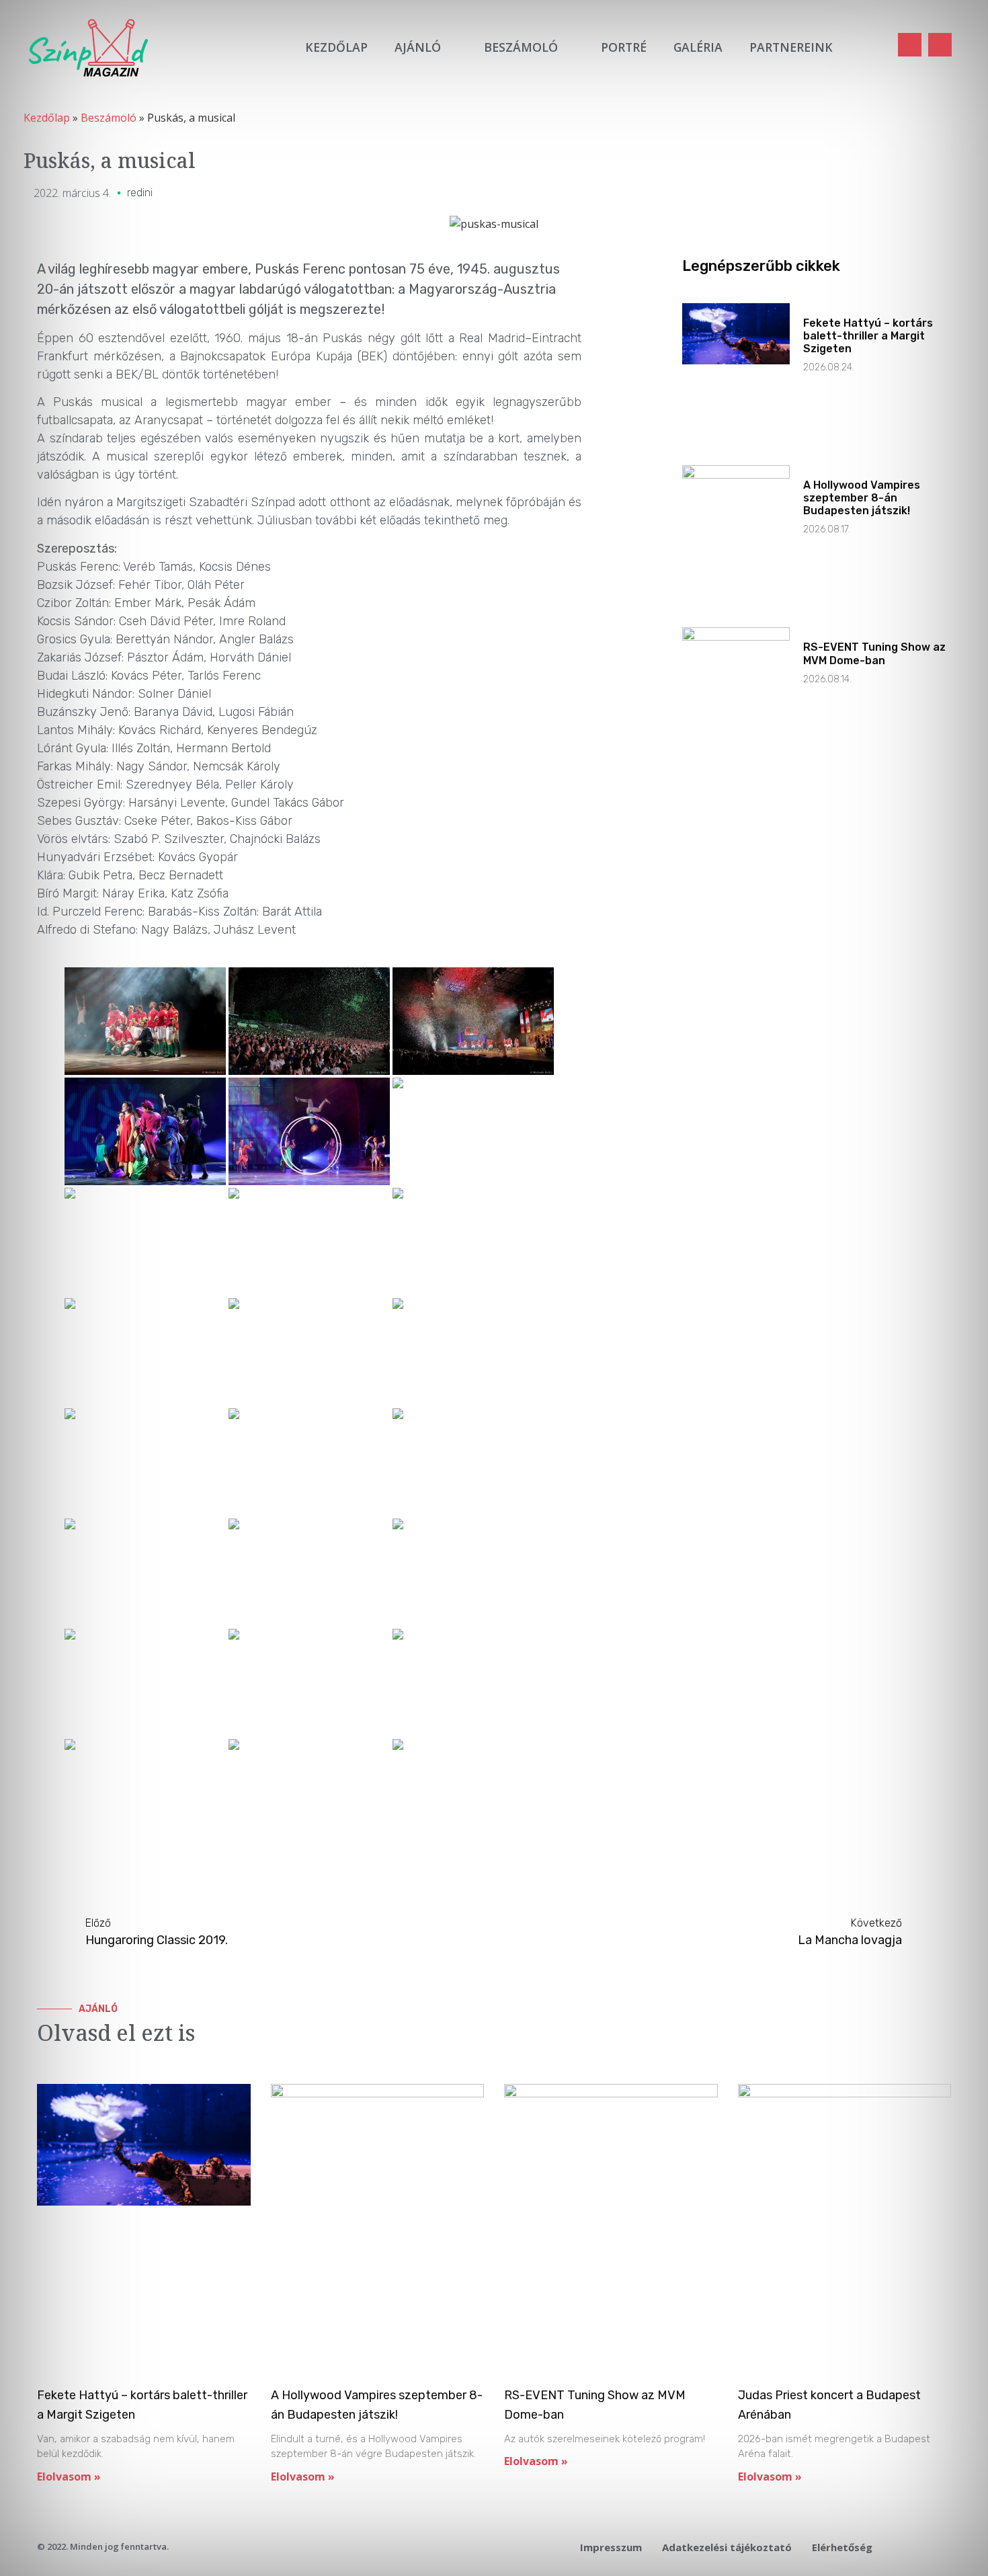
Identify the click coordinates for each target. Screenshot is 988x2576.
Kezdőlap (336, 47)
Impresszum (611, 2547)
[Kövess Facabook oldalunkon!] (910, 45)
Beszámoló (521, 47)
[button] (872, 47)
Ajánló (418, 47)
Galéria (698, 47)
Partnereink (791, 47)
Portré (624, 47)
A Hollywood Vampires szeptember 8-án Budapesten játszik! (862, 498)
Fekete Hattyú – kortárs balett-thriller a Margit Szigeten (868, 336)
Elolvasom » (69, 2477)
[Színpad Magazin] (88, 47)
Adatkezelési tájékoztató (727, 2547)
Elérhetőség (842, 2547)
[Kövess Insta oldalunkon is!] (940, 45)
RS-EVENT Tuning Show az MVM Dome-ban (874, 653)
